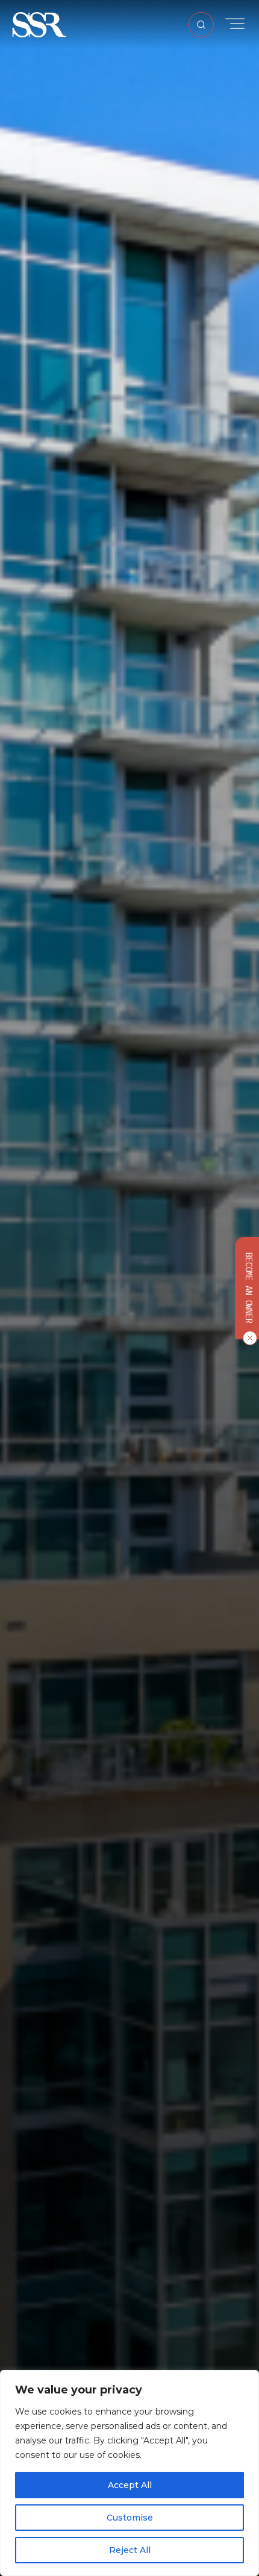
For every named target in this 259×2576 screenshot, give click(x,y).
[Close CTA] (248, 1338)
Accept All (130, 2485)
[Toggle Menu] (235, 24)
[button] (39, 24)
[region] (129, 2473)
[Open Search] (201, 25)
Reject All (130, 2550)
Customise (130, 2518)
